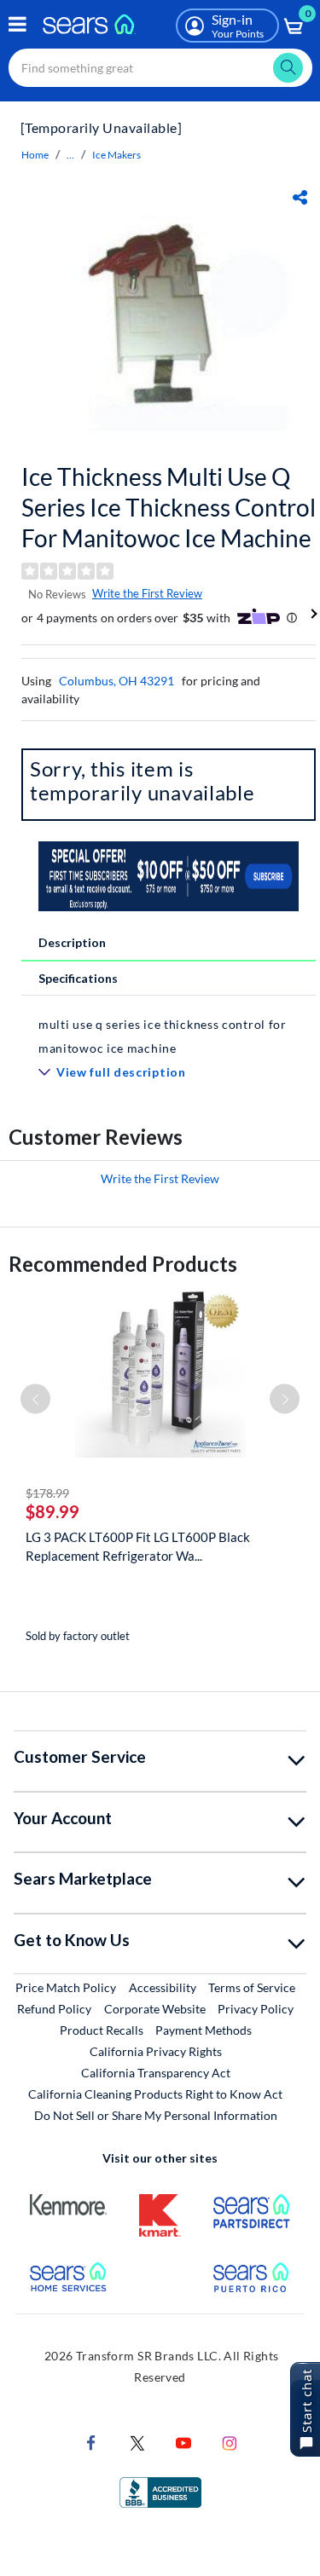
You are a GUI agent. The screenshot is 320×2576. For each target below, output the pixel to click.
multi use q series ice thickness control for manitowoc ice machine (163, 1036)
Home (35, 155)
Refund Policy (54, 2009)
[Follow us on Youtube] (183, 2441)
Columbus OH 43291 (116, 681)
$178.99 (47, 1493)
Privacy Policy (256, 2009)
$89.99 (52, 1511)
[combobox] (160, 68)
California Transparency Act (156, 2073)
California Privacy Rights (156, 2051)
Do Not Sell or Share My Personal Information (156, 2115)
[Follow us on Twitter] (137, 2441)
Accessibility (163, 1987)
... (70, 155)
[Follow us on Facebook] (91, 2441)
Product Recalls (102, 2030)
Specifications (78, 978)
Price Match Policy (66, 1987)
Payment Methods (204, 2030)
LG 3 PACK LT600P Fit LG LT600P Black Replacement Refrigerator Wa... (138, 1546)
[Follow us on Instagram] (230, 2441)
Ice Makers (116, 155)
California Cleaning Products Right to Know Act (155, 2094)
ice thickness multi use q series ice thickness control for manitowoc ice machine (169, 507)
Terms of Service (252, 1987)
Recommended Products (123, 1264)
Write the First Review (147, 593)
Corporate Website (156, 2008)
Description (72, 942)
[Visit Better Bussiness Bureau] (160, 2490)
